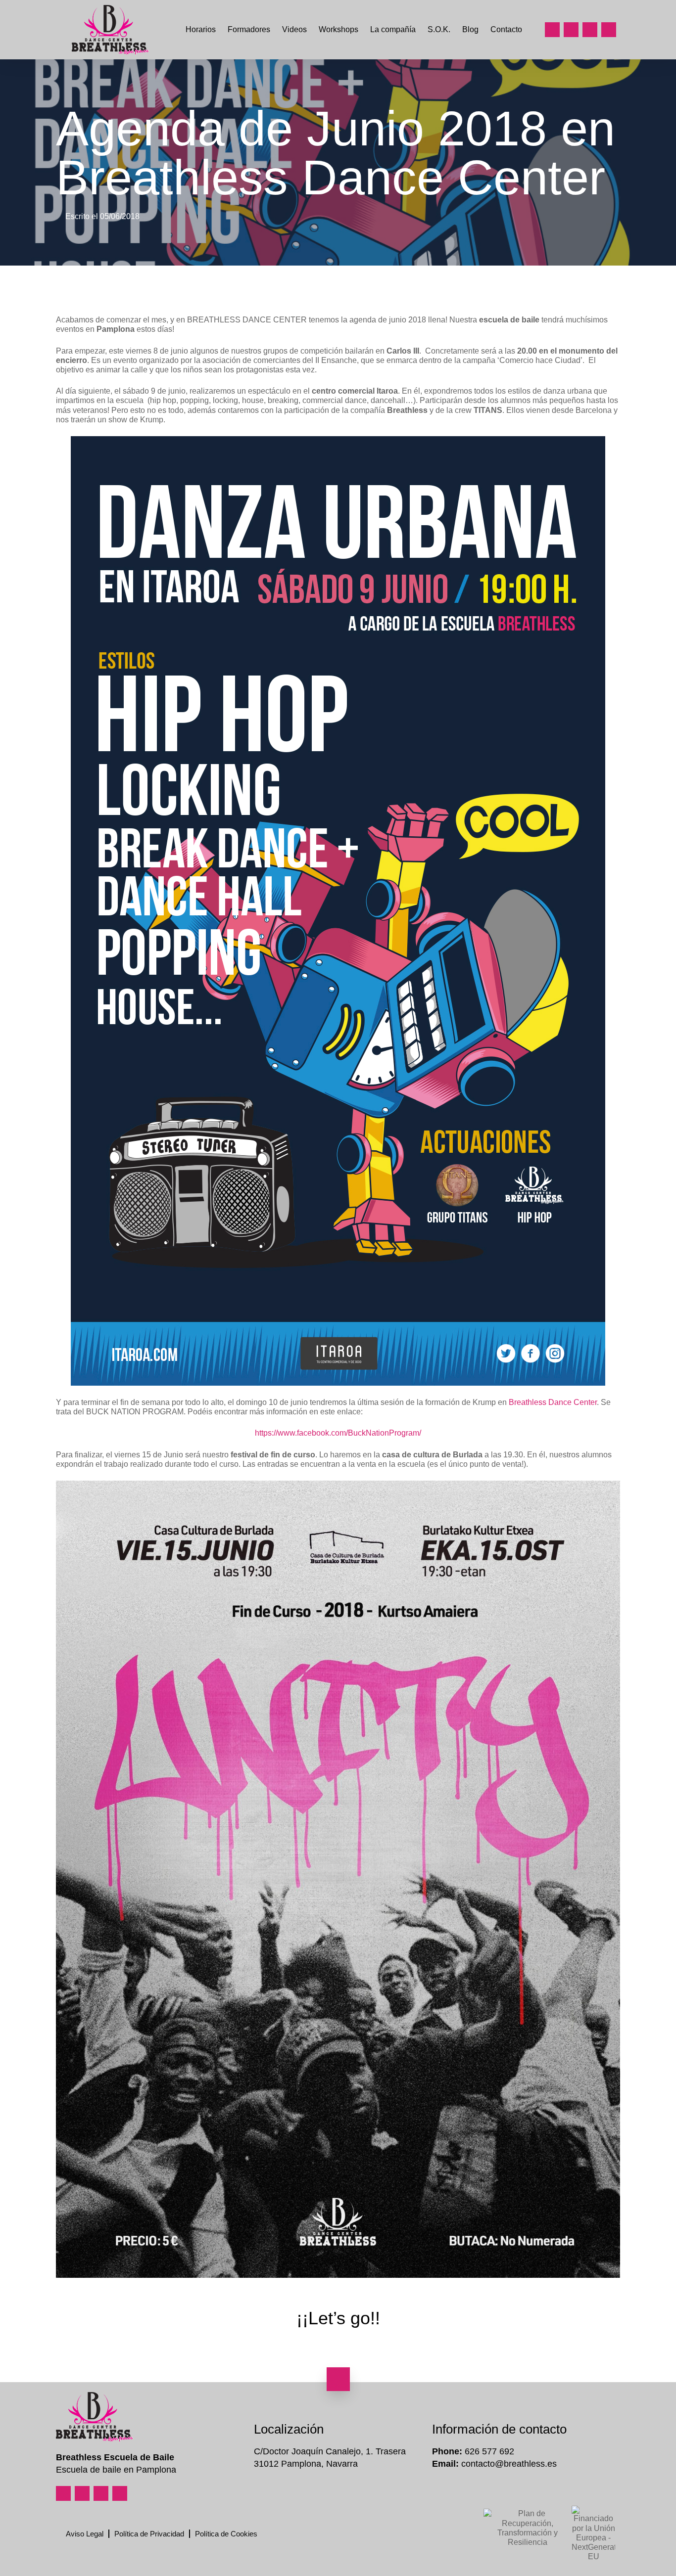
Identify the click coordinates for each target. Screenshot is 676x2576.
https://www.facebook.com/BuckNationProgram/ (338, 1433)
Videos (294, 29)
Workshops (338, 29)
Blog (470, 29)
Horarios (201, 29)
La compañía (393, 29)
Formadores (249, 29)
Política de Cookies (226, 2534)
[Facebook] (571, 30)
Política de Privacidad (149, 2534)
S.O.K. (439, 29)
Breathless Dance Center (553, 1402)
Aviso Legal (85, 2534)
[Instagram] (552, 30)
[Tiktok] (609, 30)
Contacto (506, 29)
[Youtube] (590, 30)
